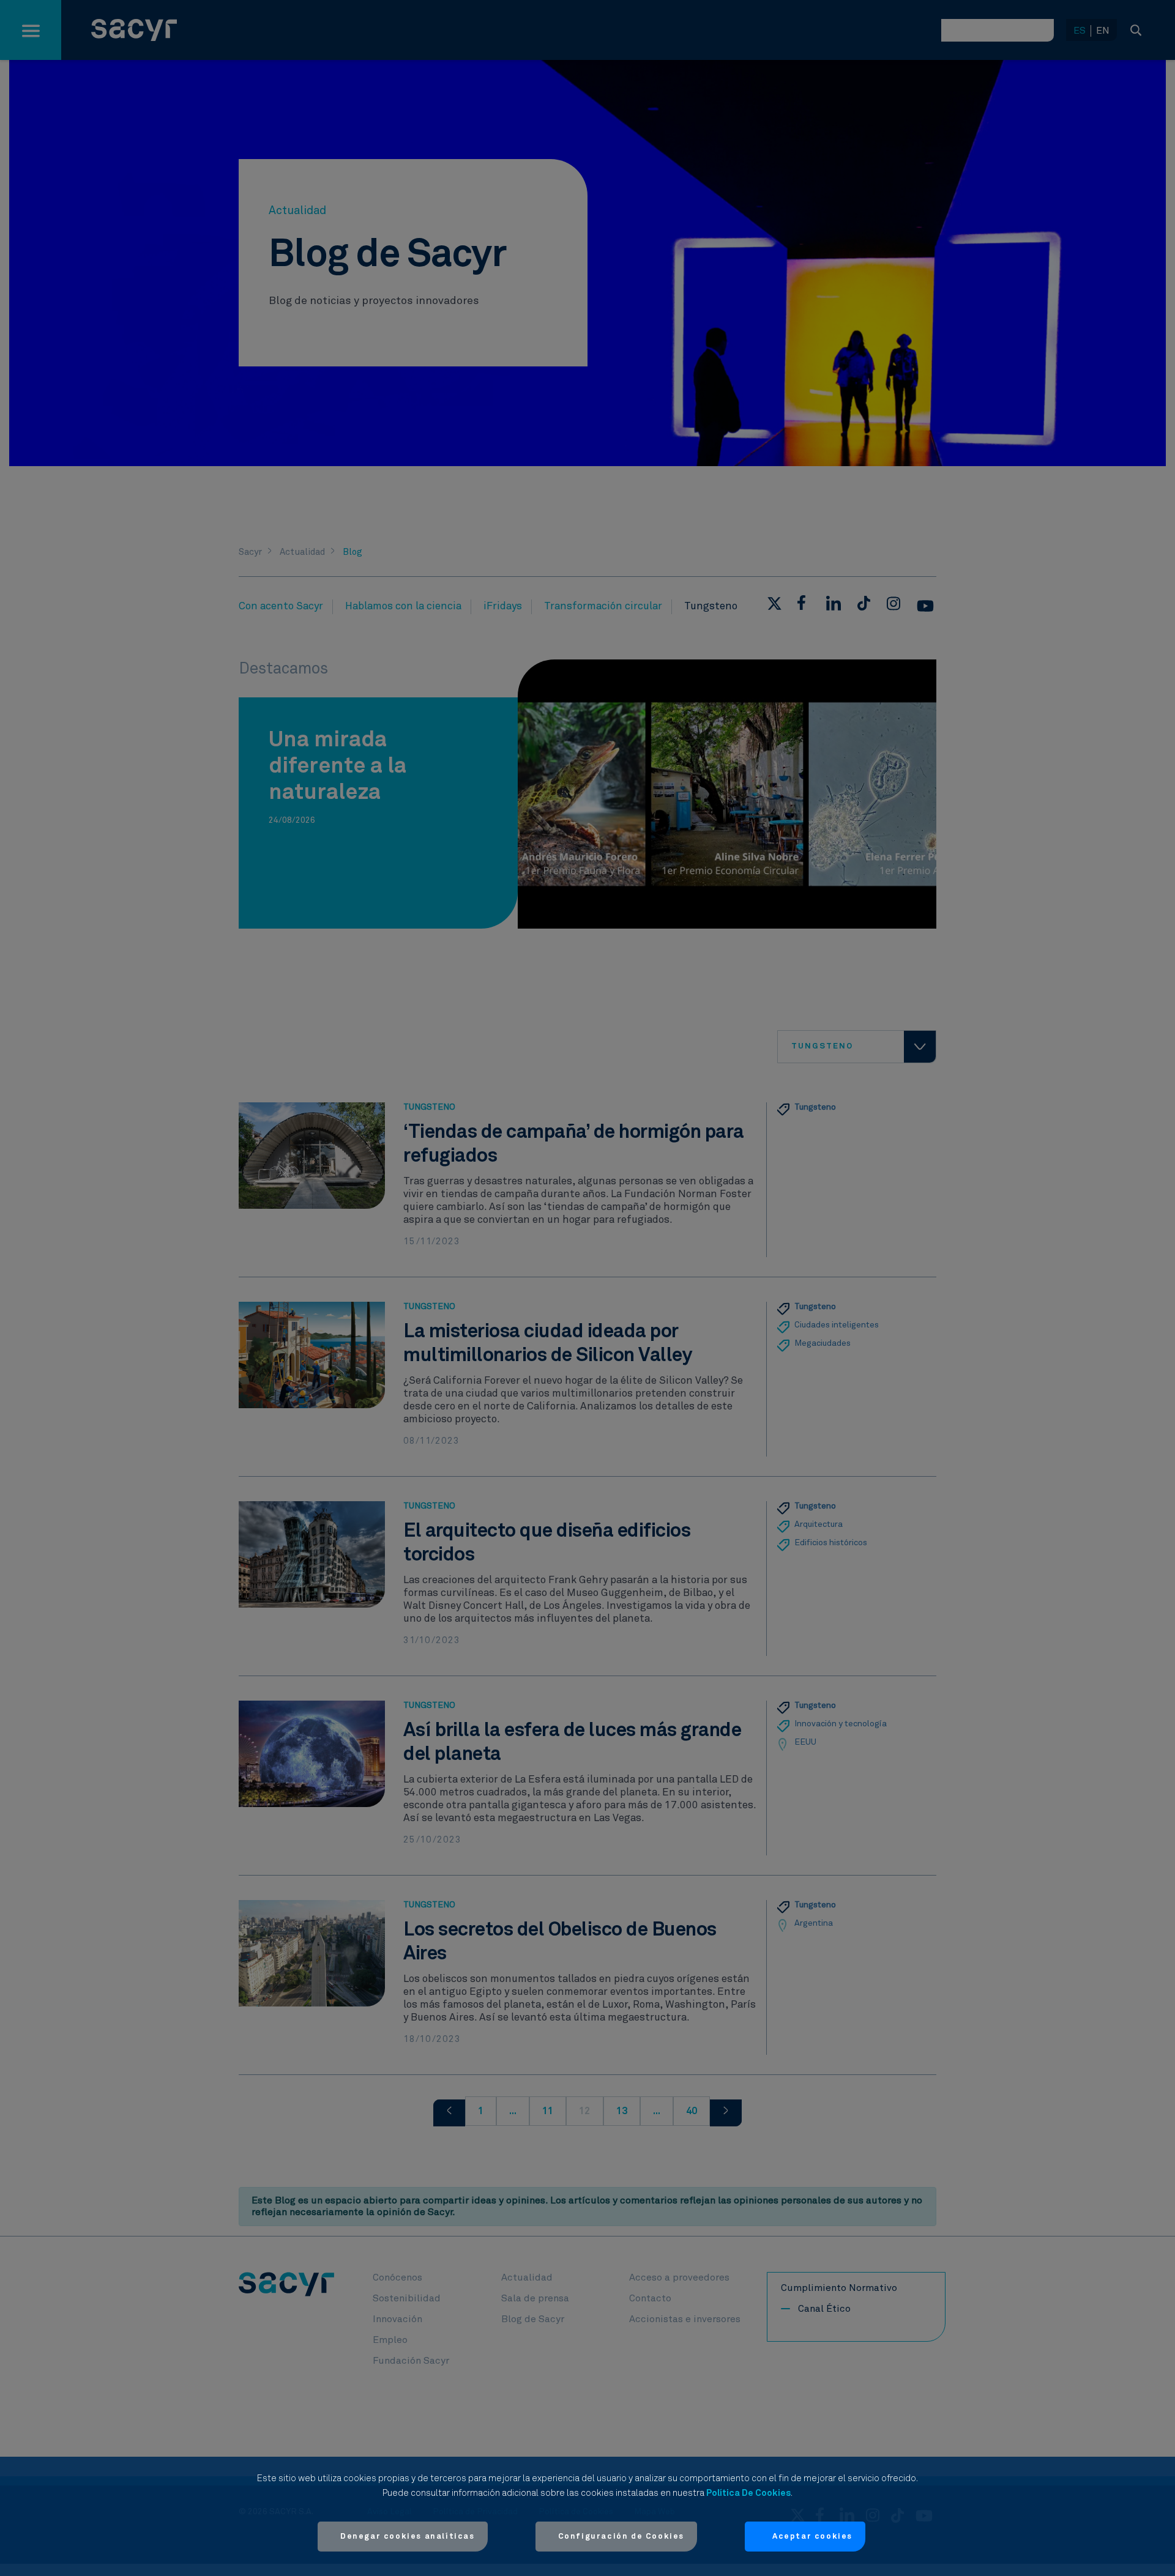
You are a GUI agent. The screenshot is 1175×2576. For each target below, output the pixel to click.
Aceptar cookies (812, 2537)
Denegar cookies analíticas (408, 2537)
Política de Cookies (748, 2493)
